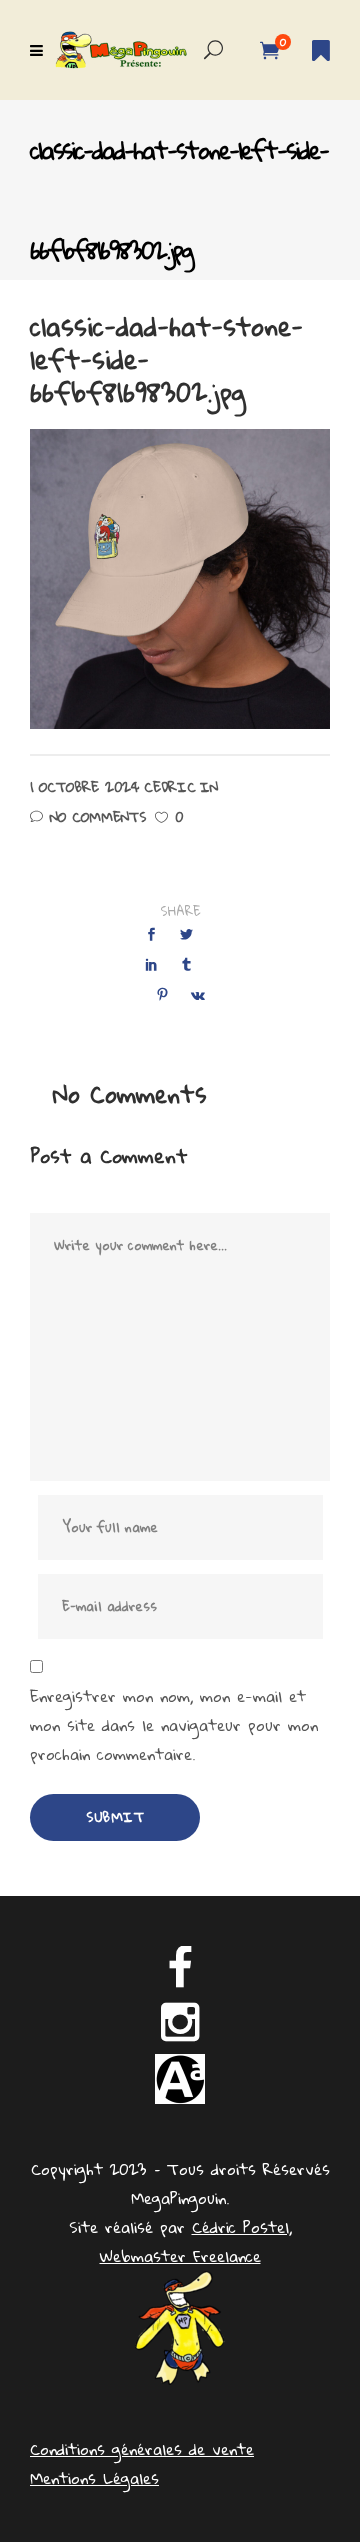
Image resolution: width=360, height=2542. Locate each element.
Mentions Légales (94, 2478)
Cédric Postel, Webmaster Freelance (196, 2241)
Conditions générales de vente (142, 2449)
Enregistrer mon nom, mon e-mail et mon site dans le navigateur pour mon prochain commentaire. (174, 1725)
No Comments (98, 817)
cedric (170, 787)
